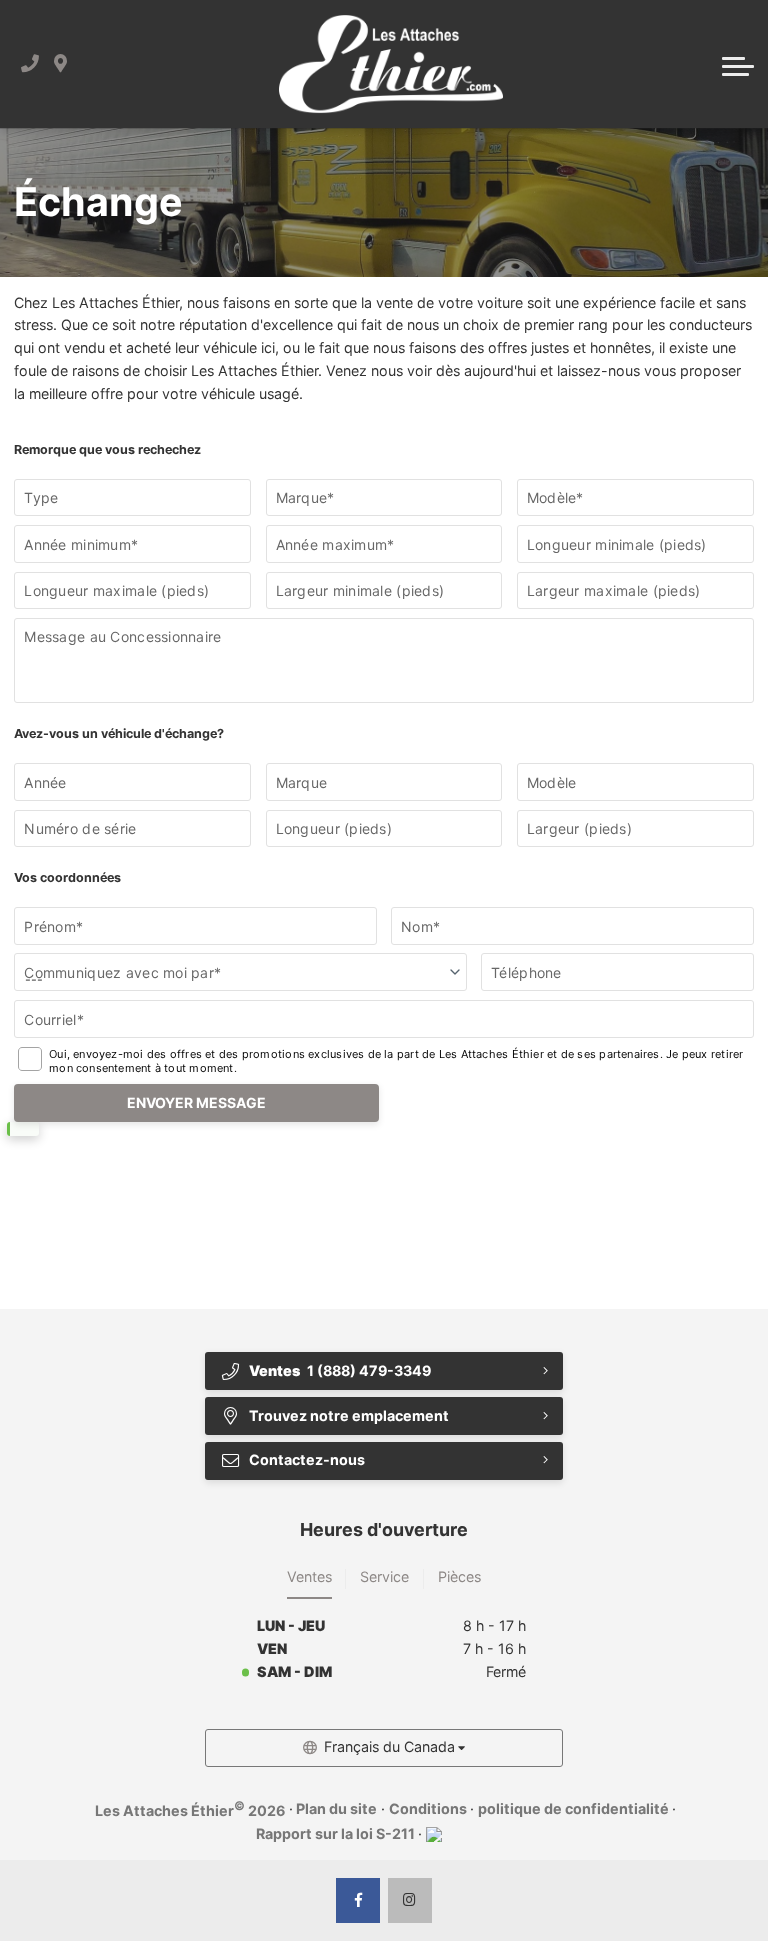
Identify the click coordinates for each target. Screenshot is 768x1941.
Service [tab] (384, 1576)
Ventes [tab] (309, 1576)
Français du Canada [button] (389, 1746)
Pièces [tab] (459, 1576)
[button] (738, 64)
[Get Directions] (60, 64)
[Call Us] (30, 64)
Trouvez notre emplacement (349, 1415)
